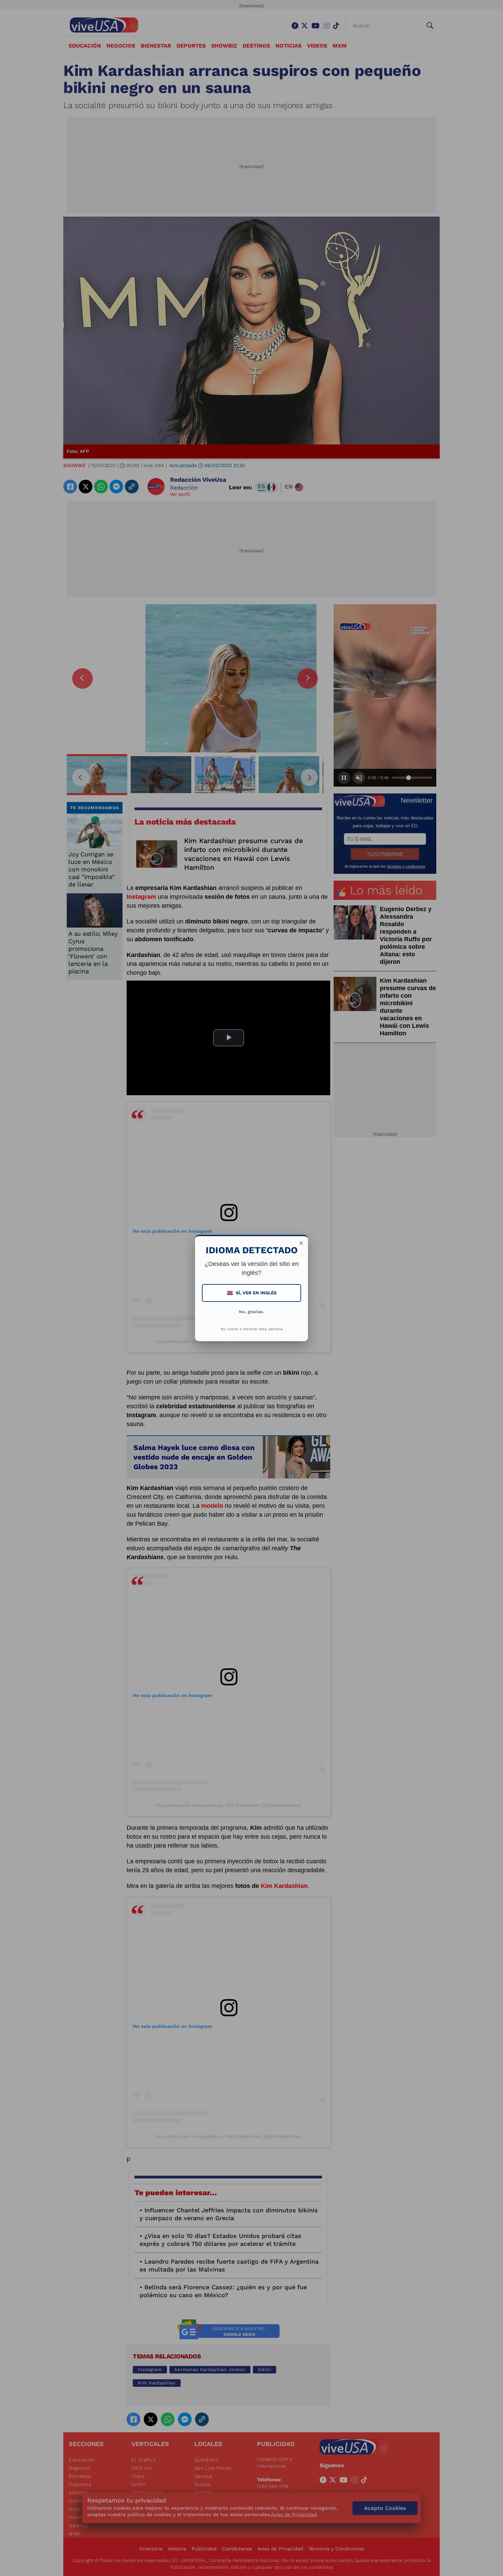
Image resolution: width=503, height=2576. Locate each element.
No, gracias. (251, 1312)
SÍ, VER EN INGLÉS (252, 1293)
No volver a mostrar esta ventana (252, 1329)
